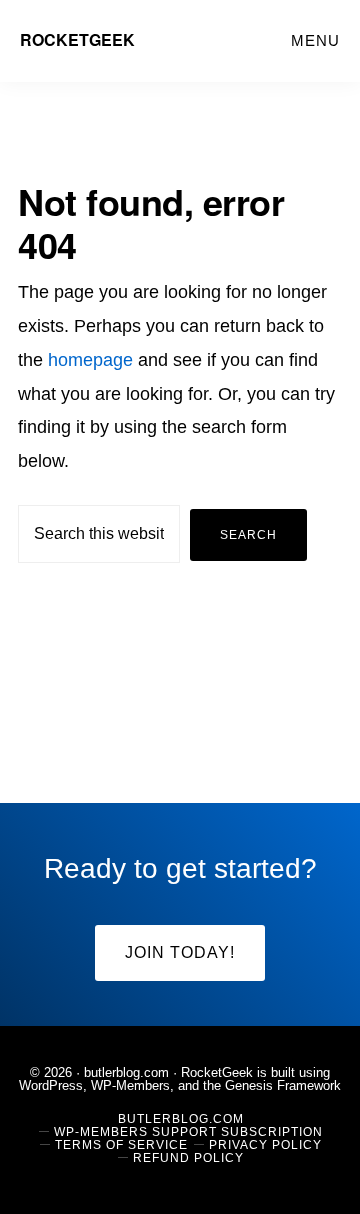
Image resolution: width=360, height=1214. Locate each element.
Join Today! (180, 952)
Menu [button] (315, 40)
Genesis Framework (283, 1085)
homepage (90, 360)
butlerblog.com (126, 1072)
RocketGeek (77, 39)
